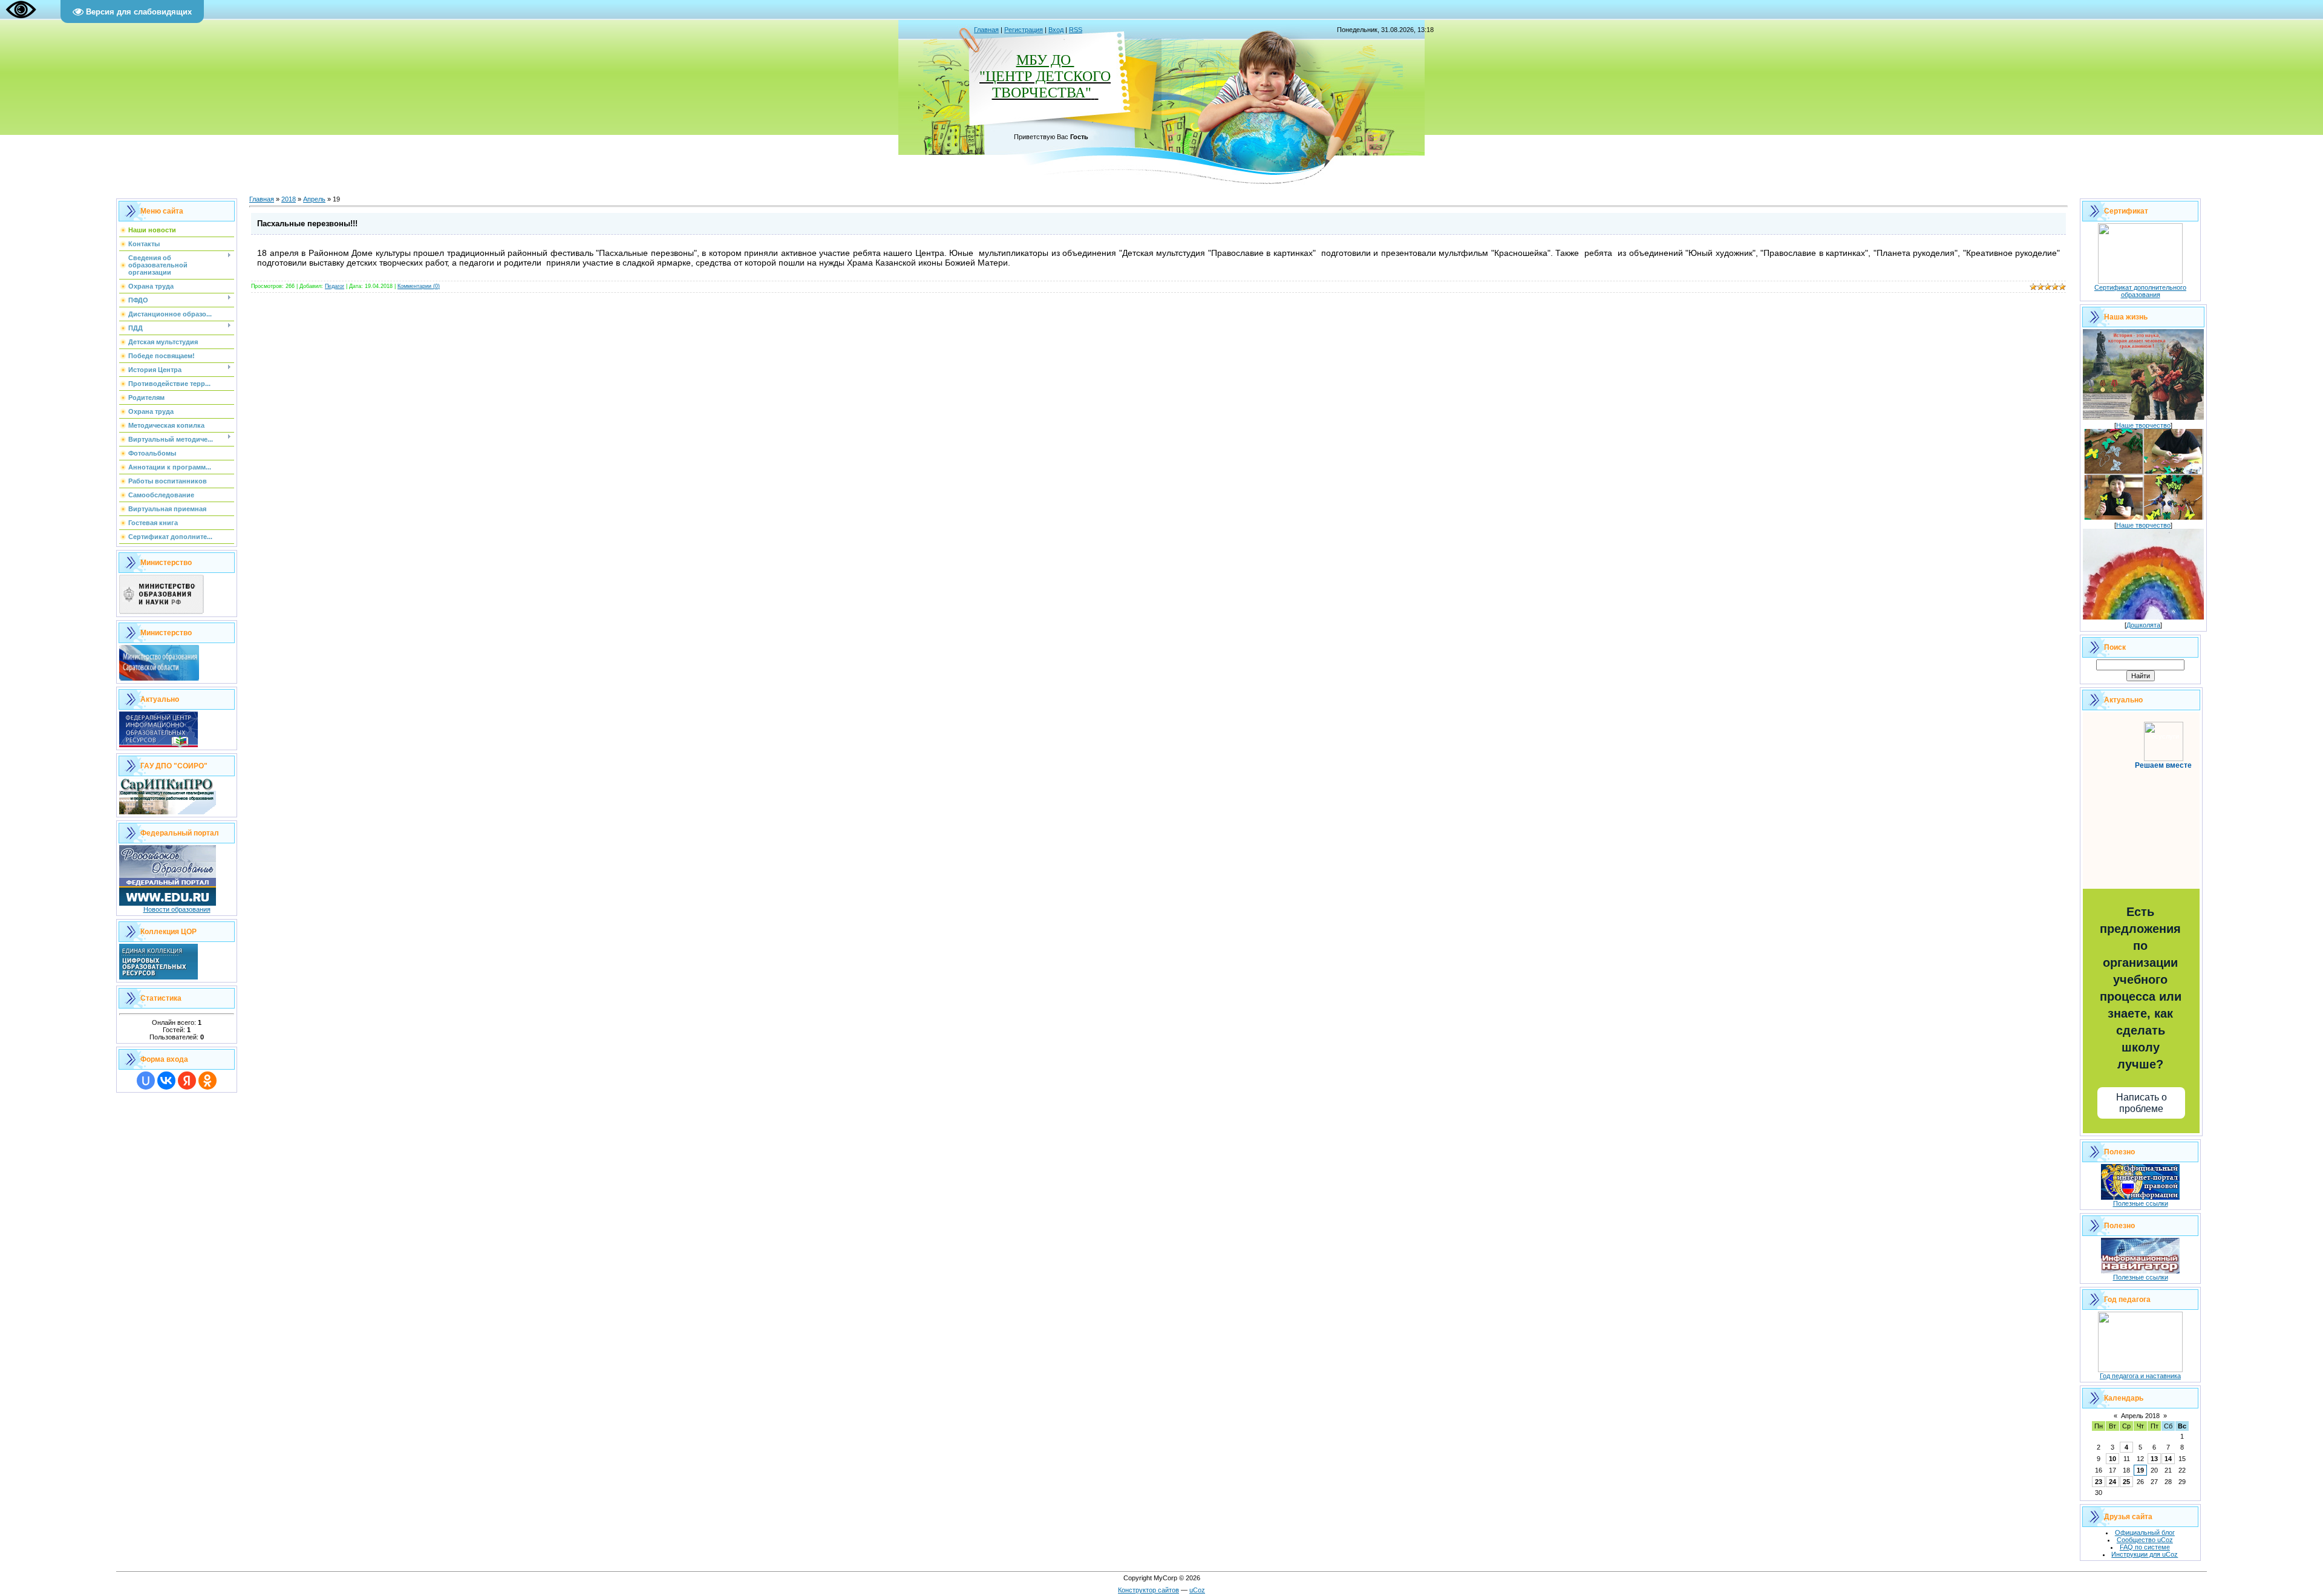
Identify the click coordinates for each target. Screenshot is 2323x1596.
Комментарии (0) (419, 286)
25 (2126, 1482)
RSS (1076, 30)
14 (2168, 1459)
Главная (986, 30)
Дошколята (2143, 625)
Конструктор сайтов (1148, 1590)
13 (2154, 1459)
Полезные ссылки (2141, 1203)
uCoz (1197, 1590)
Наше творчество (2143, 425)
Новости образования (177, 909)
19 (2140, 1470)
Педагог (335, 286)
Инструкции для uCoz (2145, 1554)
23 (2099, 1482)
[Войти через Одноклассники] (207, 1081)
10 (2112, 1459)
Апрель (314, 199)
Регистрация (1024, 30)
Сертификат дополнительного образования (2140, 291)
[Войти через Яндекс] (187, 1081)
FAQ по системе (2145, 1547)
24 (2112, 1482)
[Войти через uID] (146, 1081)
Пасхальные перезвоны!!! (307, 224)
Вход (1056, 30)
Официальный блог (2145, 1532)
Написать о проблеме (2142, 1103)
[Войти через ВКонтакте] (166, 1081)
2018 (289, 199)
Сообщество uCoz (2145, 1540)
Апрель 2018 (2140, 1416)
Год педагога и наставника (2140, 1376)
